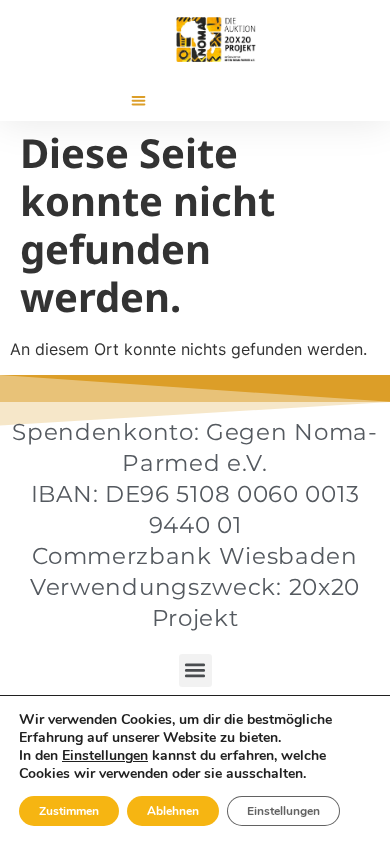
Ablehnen (173, 811)
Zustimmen (69, 811)
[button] (138, 100)
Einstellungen (105, 756)
